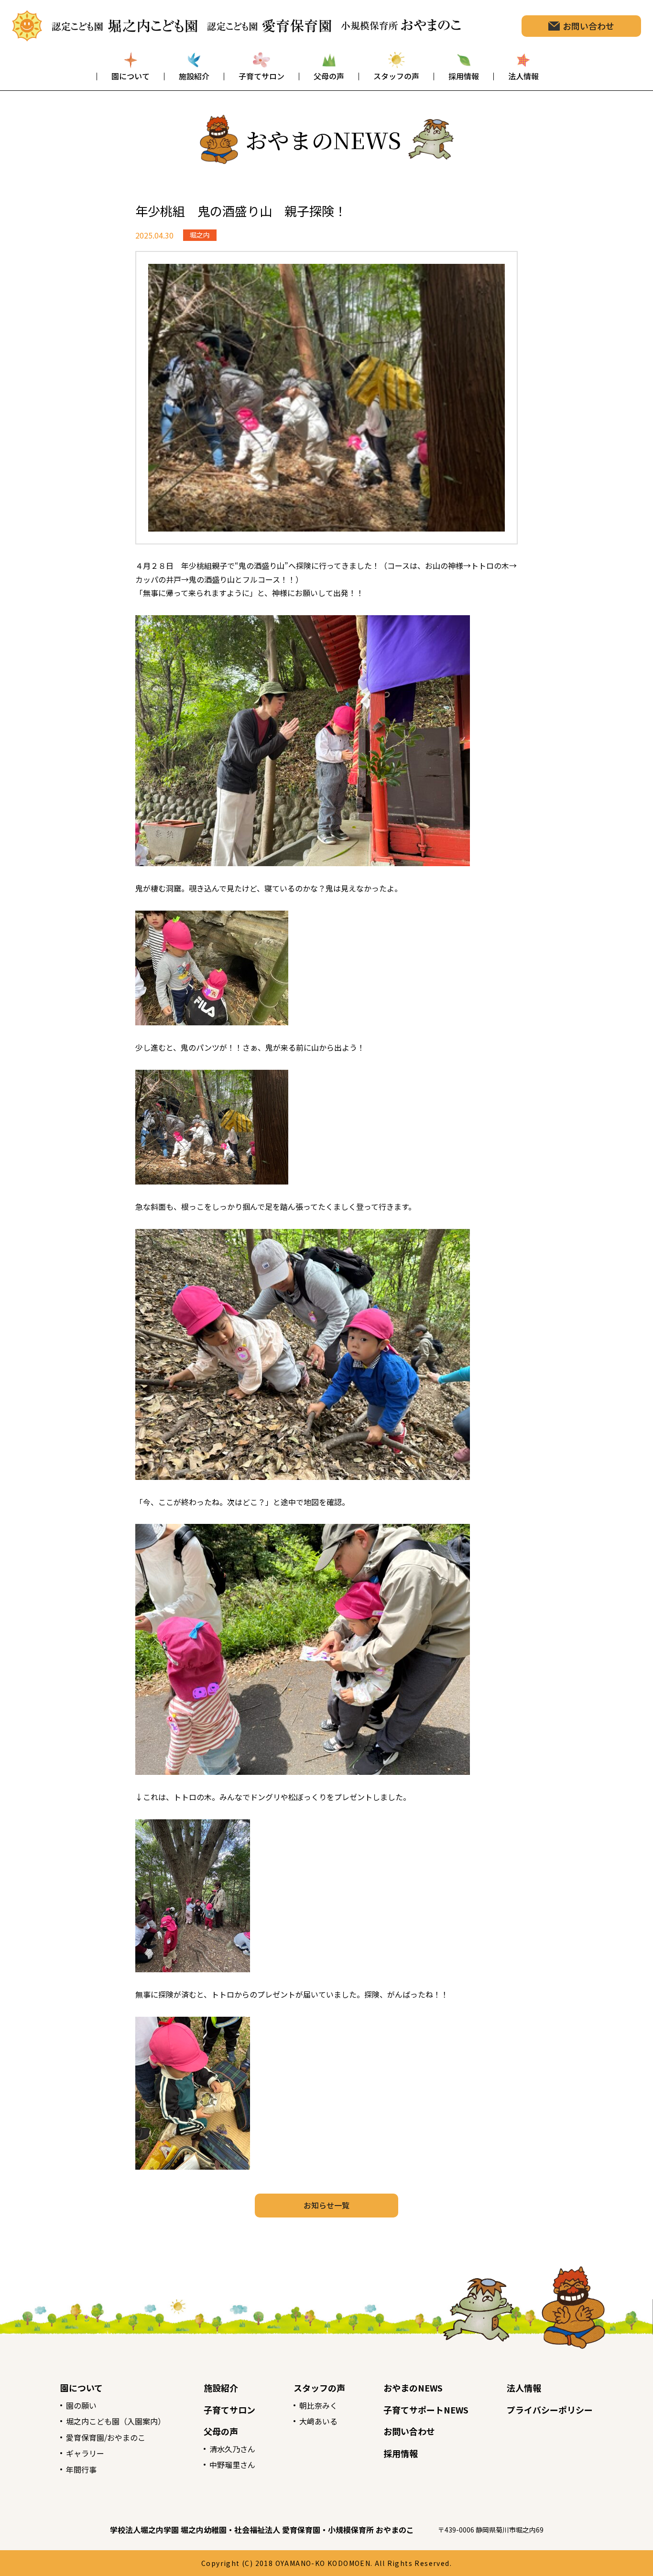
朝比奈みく (318, 2405)
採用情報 (401, 2453)
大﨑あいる (318, 2421)
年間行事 (81, 2469)
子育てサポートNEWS (426, 2410)
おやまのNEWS (413, 2388)
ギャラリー (85, 2453)
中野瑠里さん (232, 2465)
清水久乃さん (232, 2449)
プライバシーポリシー (550, 2410)
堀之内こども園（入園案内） (116, 2421)
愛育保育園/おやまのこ (106, 2437)
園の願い (81, 2405)
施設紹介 (221, 2388)
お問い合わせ (409, 2431)
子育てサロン (229, 2410)
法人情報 (524, 2388)
